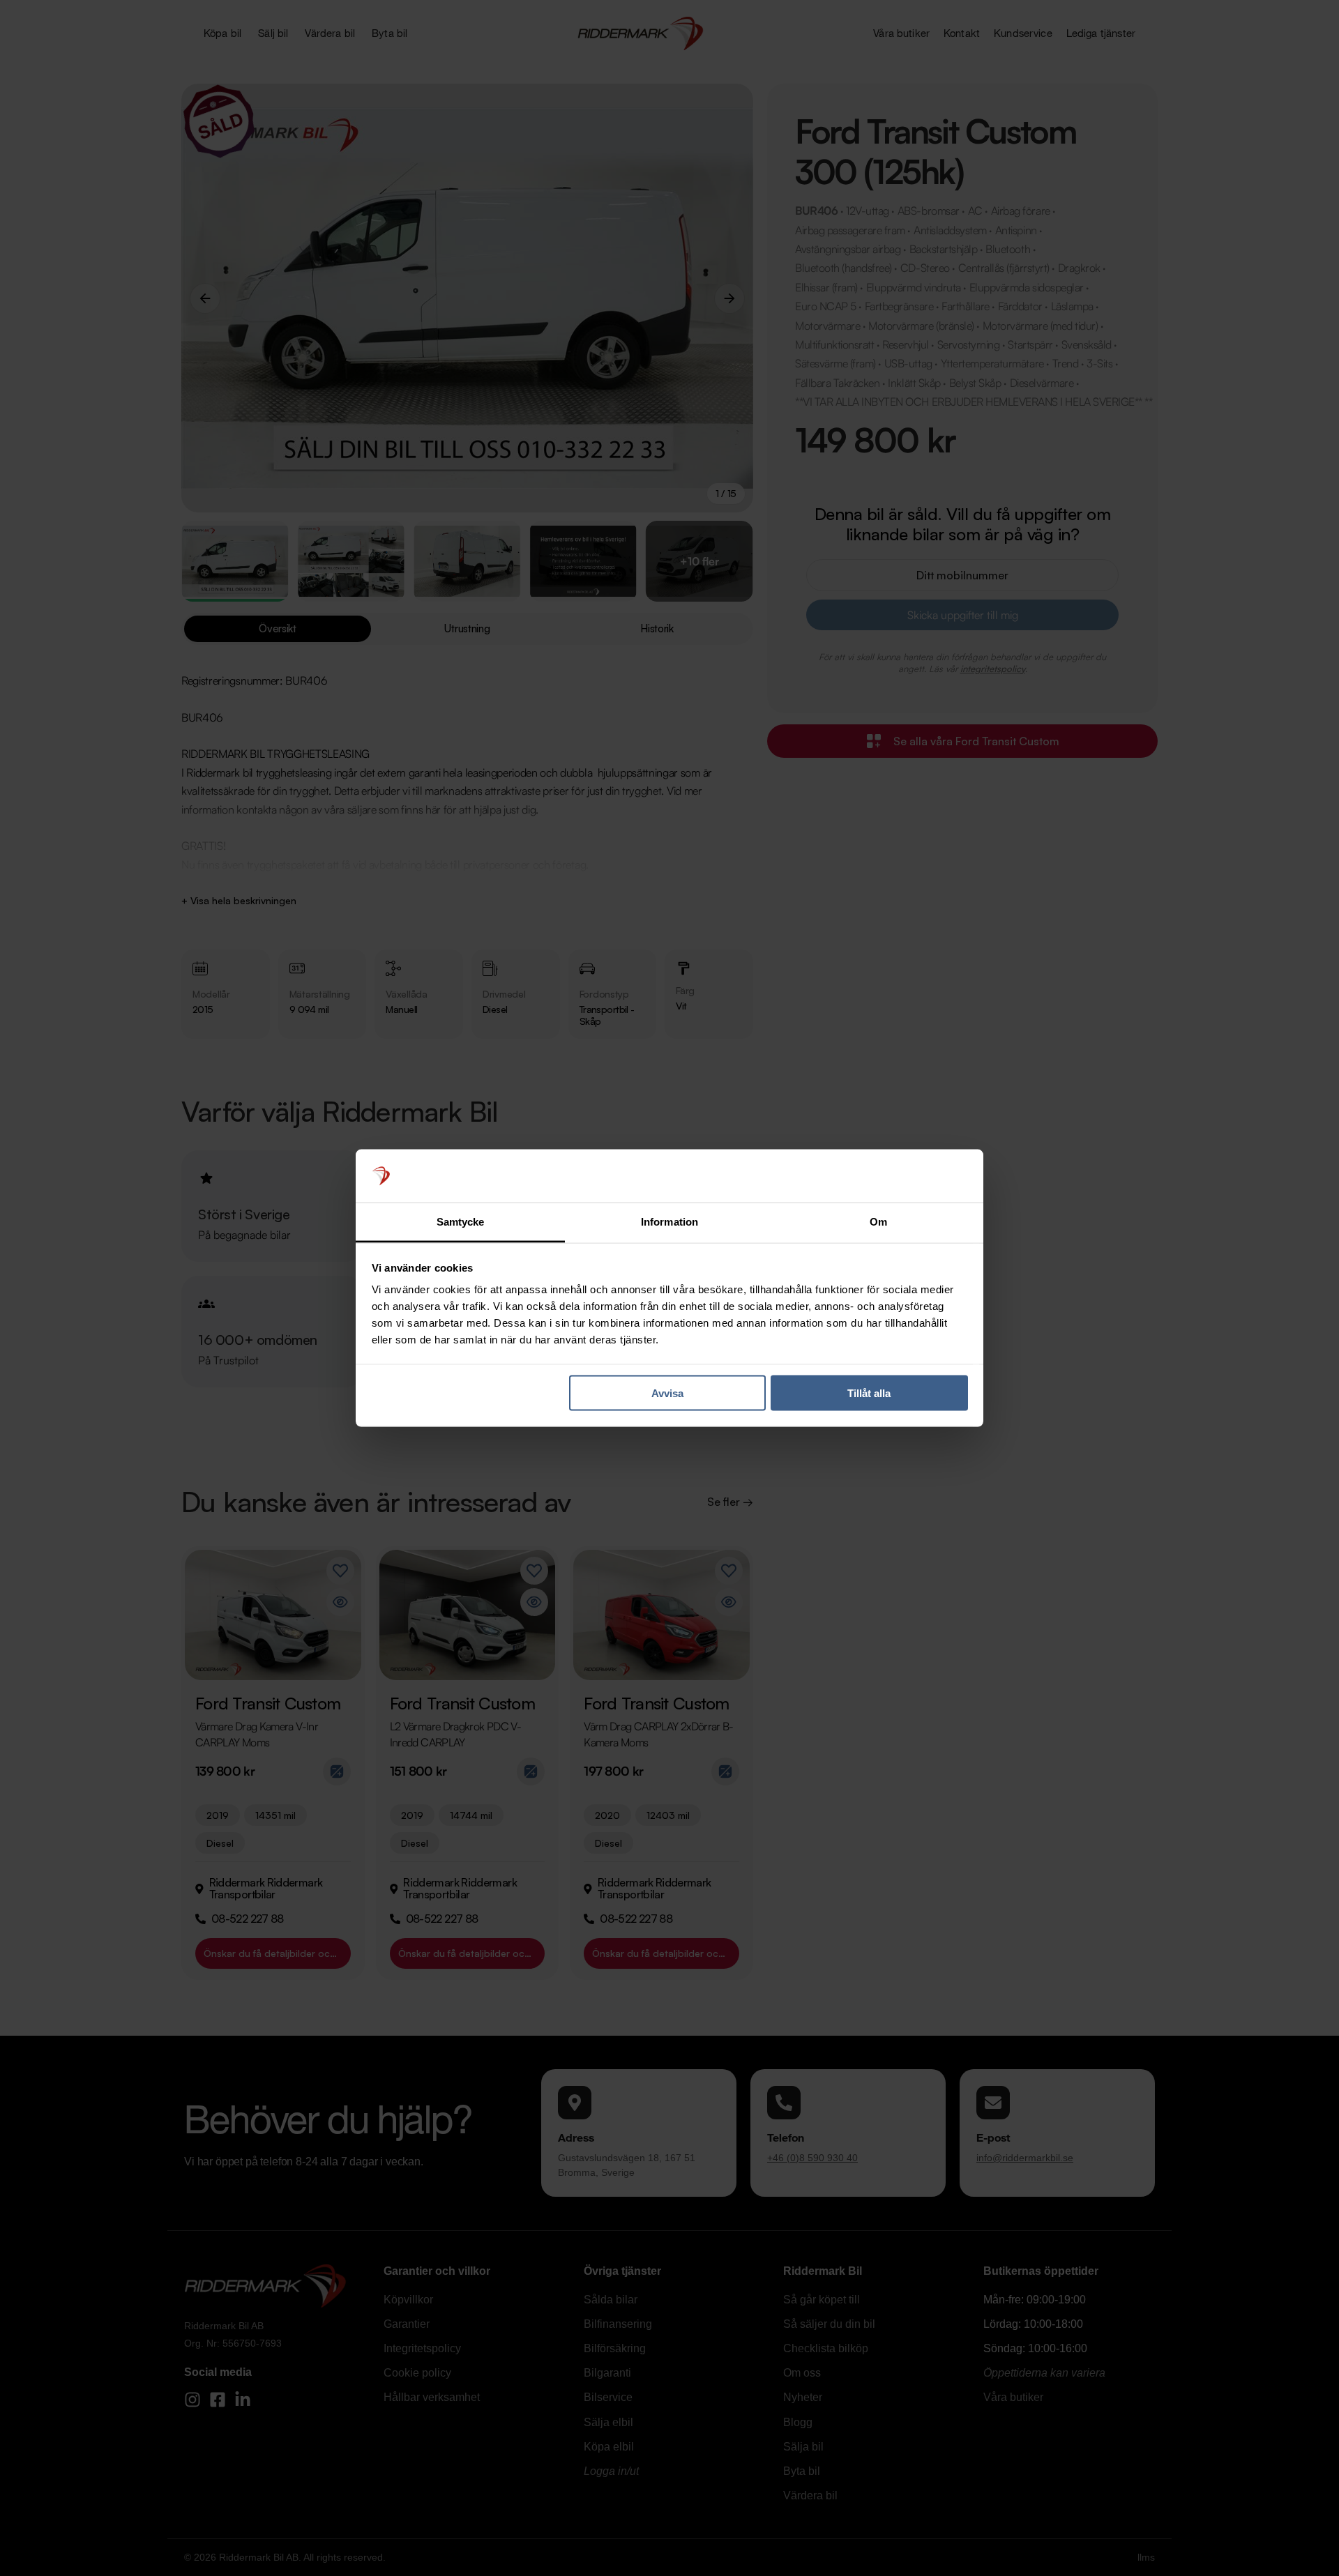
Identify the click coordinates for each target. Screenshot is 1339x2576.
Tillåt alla (869, 1393)
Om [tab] (878, 1222)
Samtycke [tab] (461, 1222)
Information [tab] (669, 1222)
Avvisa (667, 1393)
